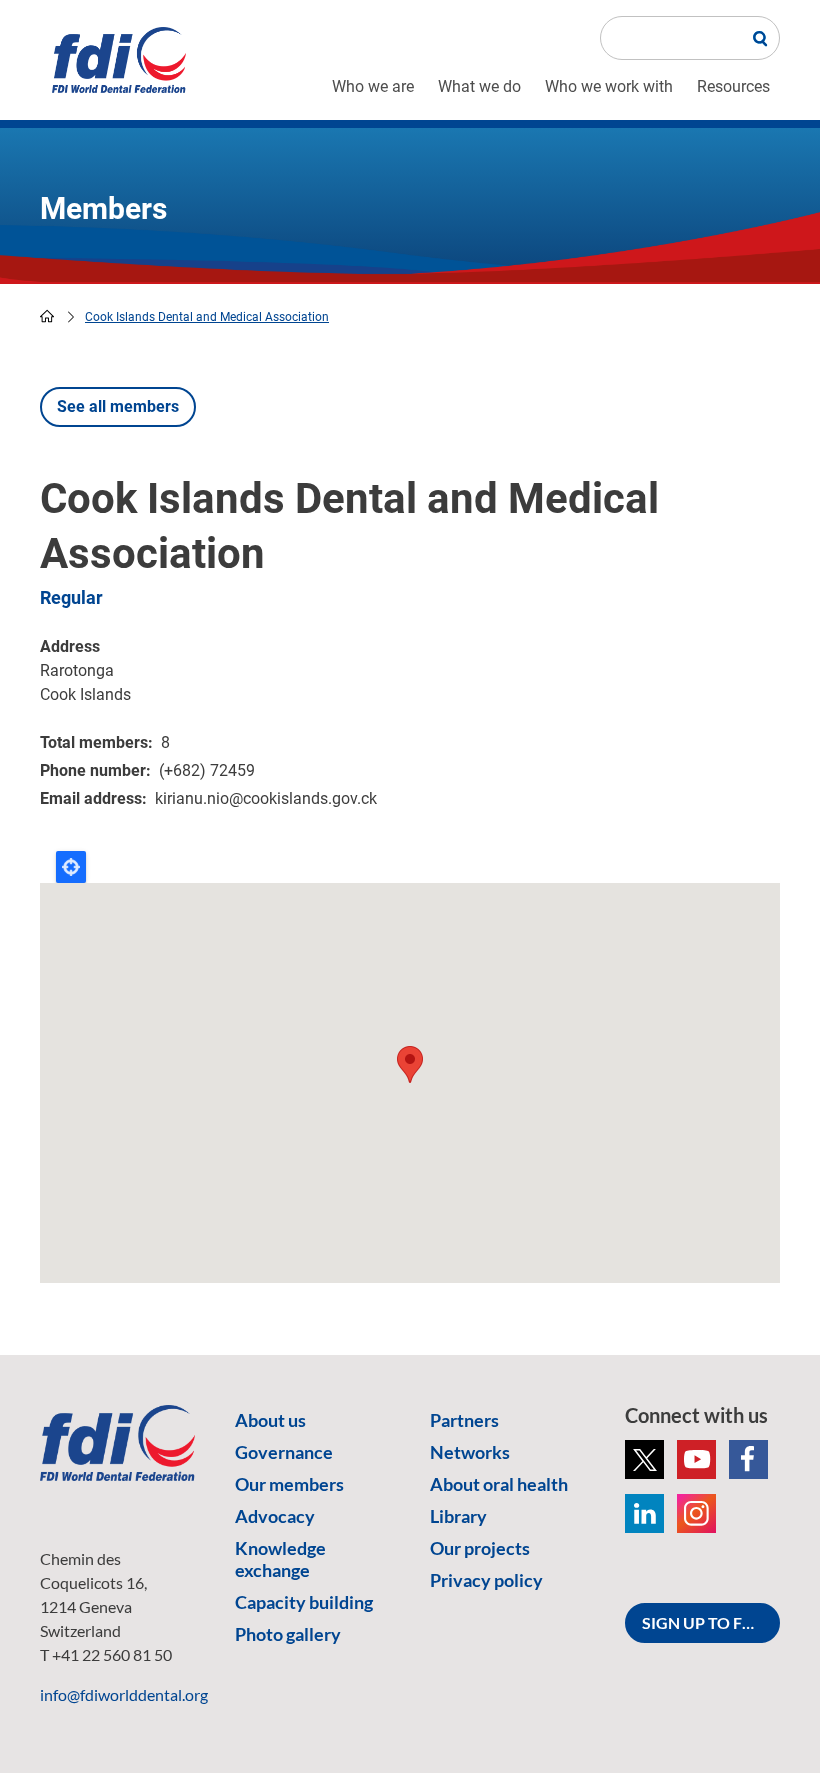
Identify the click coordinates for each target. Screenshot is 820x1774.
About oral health (499, 1484)
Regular (71, 597)
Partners (464, 1420)
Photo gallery (288, 1634)
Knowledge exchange (280, 1559)
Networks (470, 1452)
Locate (71, 867)
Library (458, 1516)
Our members (289, 1484)
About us (270, 1420)
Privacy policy (486, 1580)
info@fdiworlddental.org (124, 1694)
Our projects (480, 1548)
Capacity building (304, 1602)
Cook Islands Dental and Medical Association (207, 317)
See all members (118, 406)
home (47, 316)
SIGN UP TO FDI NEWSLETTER (711, 1622)
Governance (284, 1452)
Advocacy (275, 1516)
